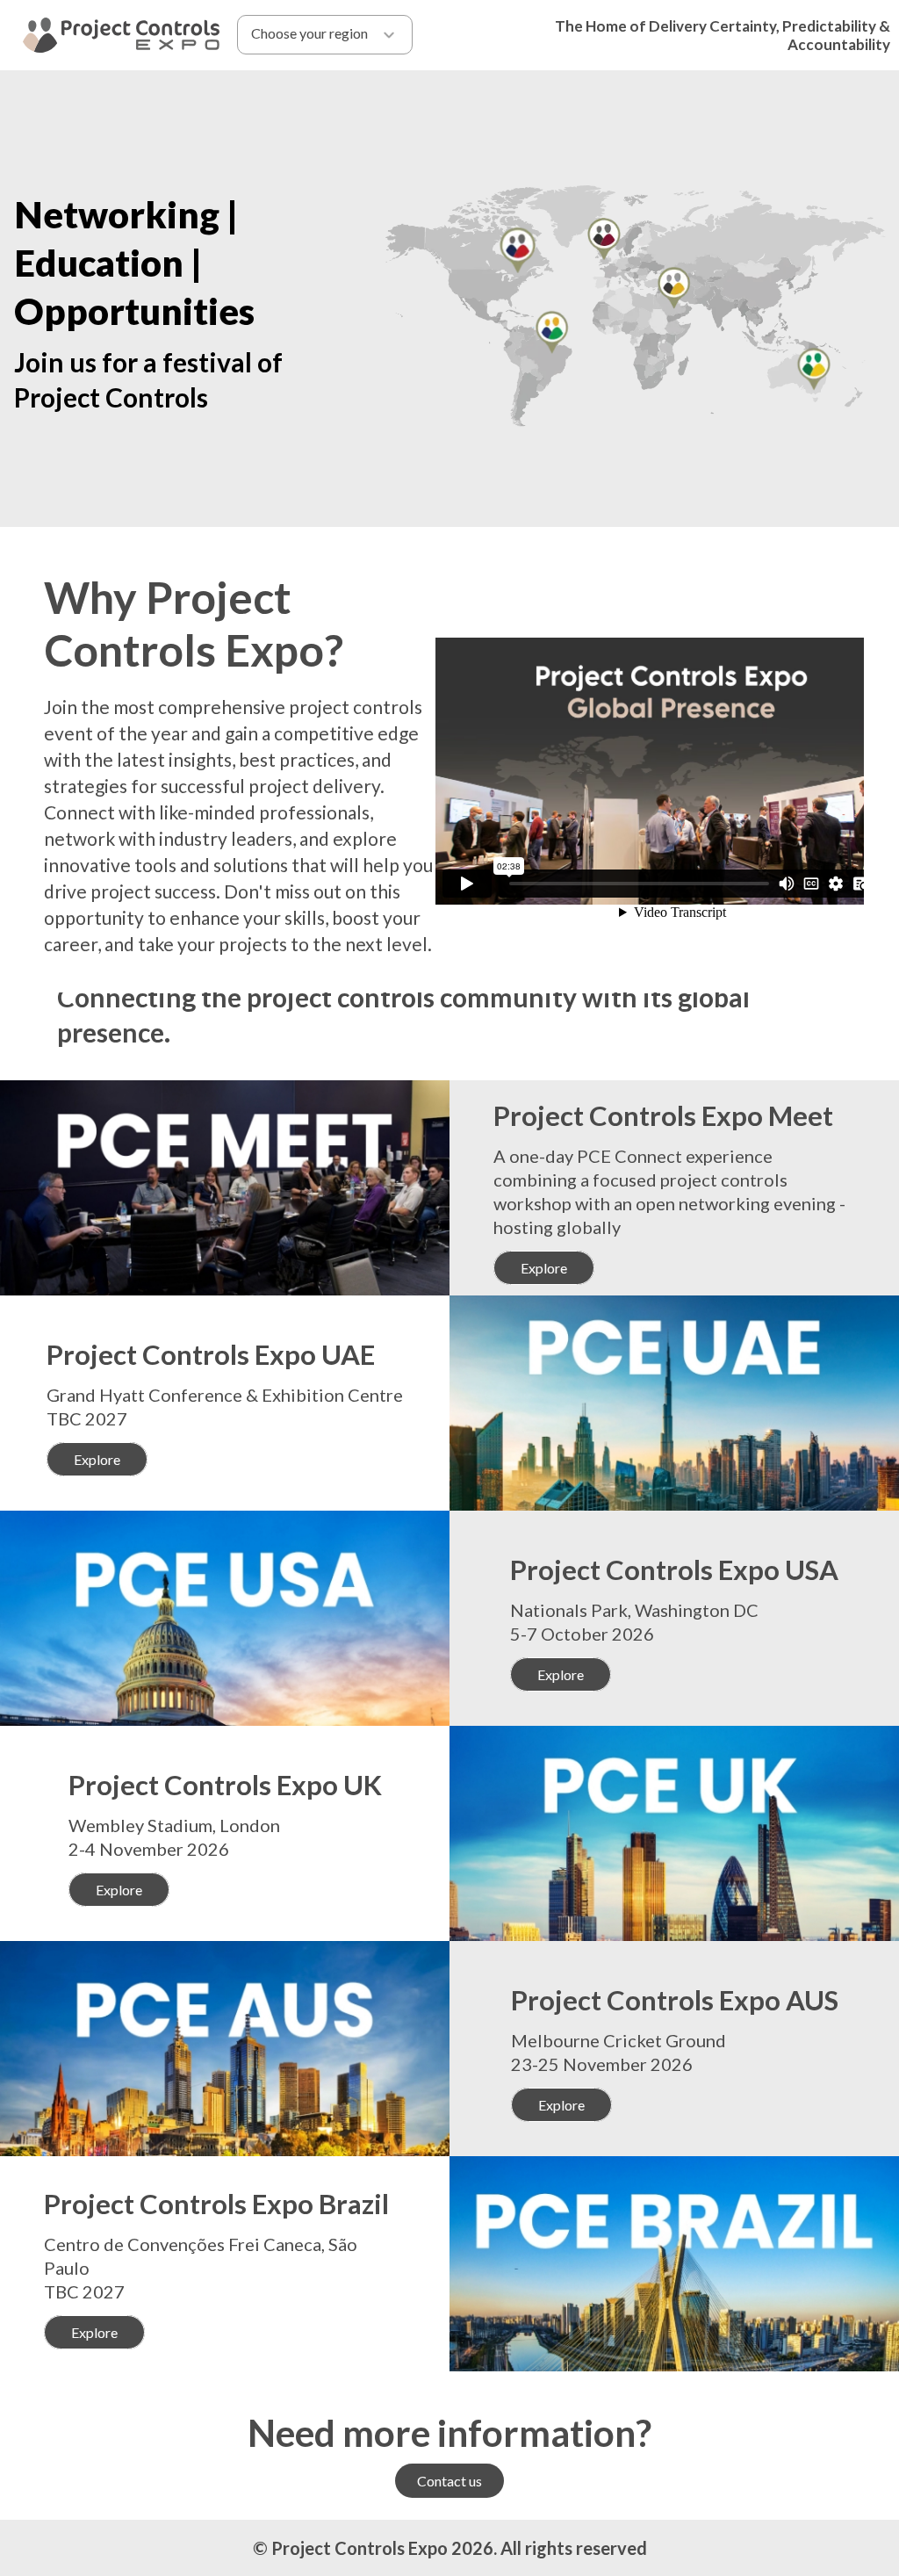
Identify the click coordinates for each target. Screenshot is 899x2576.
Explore (544, 1268)
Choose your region (309, 33)
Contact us (449, 2481)
